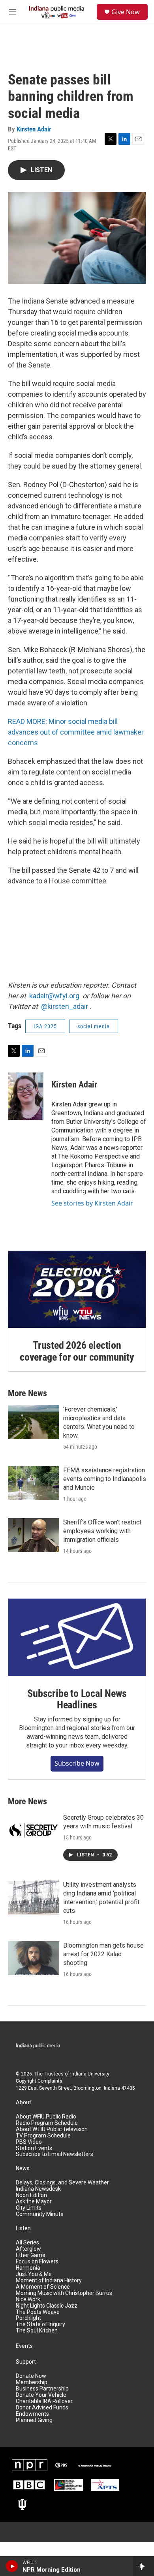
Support (26, 2362)
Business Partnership (42, 2389)
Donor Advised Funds (42, 2408)
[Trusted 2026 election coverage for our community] (77, 1290)
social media (94, 1026)
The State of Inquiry (40, 2324)
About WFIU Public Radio (46, 2117)
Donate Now (31, 2376)
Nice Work (28, 2299)
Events (24, 2346)
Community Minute (40, 2214)
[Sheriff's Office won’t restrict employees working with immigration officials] (34, 1535)
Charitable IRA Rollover (44, 2401)
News (23, 2168)
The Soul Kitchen (37, 2331)
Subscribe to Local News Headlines (77, 1699)
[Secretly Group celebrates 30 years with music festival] (34, 1830)
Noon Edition (31, 2195)
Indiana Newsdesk (38, 2189)
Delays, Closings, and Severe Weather (62, 2183)
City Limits (29, 2208)
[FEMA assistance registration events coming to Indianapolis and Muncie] (34, 1483)
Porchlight (28, 2318)
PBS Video (29, 2142)
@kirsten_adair (65, 1006)
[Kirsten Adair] (26, 1096)
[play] (12, 2566)
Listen (23, 2228)
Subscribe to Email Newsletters (54, 2154)
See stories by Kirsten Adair (92, 1203)
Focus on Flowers (37, 2262)
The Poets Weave (38, 2312)
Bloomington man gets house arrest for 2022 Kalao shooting (103, 1954)
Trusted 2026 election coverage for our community (77, 1351)
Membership (32, 2382)
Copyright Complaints (39, 2081)
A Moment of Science (43, 2287)
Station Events (34, 2148)
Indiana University (90, 2074)
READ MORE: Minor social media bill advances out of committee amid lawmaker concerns (76, 732)
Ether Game (31, 2255)
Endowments (32, 2414)
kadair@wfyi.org (54, 996)
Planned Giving (34, 2420)
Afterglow (28, 2249)
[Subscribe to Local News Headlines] (77, 1637)
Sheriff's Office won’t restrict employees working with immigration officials (102, 1531)
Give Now (126, 12)
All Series (27, 2243)
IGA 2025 (45, 1026)
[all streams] (144, 2566)
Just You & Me (34, 2274)
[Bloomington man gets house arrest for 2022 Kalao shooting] (34, 1958)
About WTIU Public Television (52, 2129)
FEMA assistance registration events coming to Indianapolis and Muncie (105, 1479)
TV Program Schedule (43, 2136)
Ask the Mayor (34, 2202)
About (23, 2103)
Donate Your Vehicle (41, 2395)
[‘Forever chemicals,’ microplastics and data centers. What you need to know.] (34, 1422)
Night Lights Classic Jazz (47, 2306)
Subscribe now (77, 1763)
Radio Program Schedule (47, 2123)
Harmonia (28, 2268)
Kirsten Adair (34, 129)
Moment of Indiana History (49, 2281)
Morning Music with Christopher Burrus (64, 2293)
